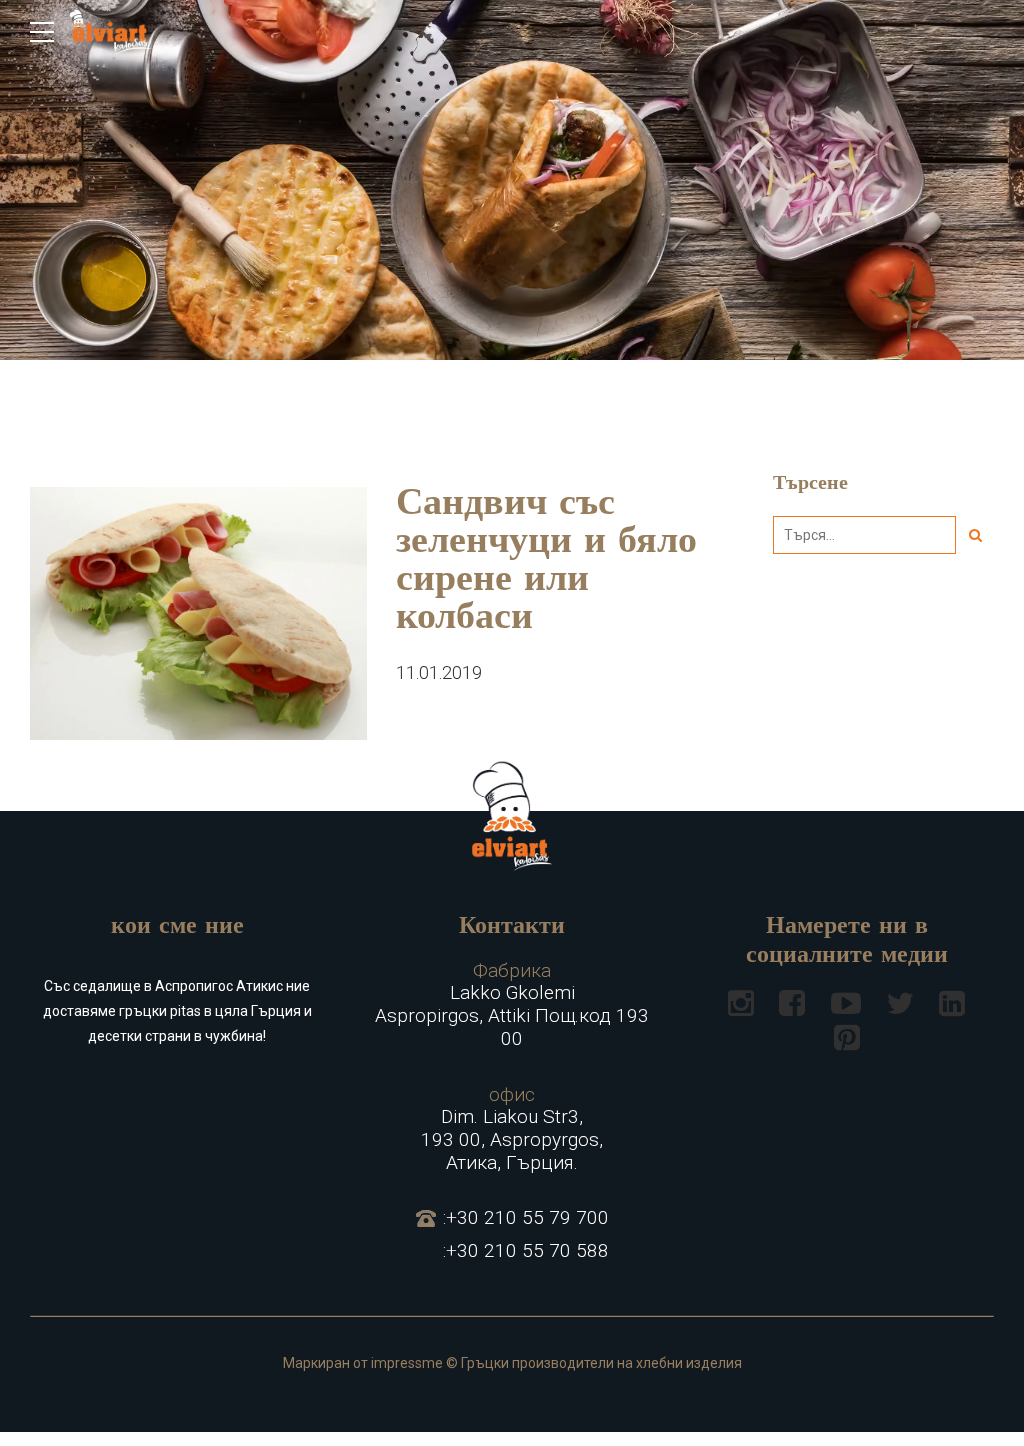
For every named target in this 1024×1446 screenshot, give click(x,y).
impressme (407, 1363)
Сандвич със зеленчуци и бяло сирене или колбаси (546, 562)
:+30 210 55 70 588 (526, 1251)
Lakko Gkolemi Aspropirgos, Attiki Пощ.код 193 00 (512, 1005)
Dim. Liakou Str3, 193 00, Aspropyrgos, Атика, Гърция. (512, 1129)
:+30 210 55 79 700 (526, 1218)
